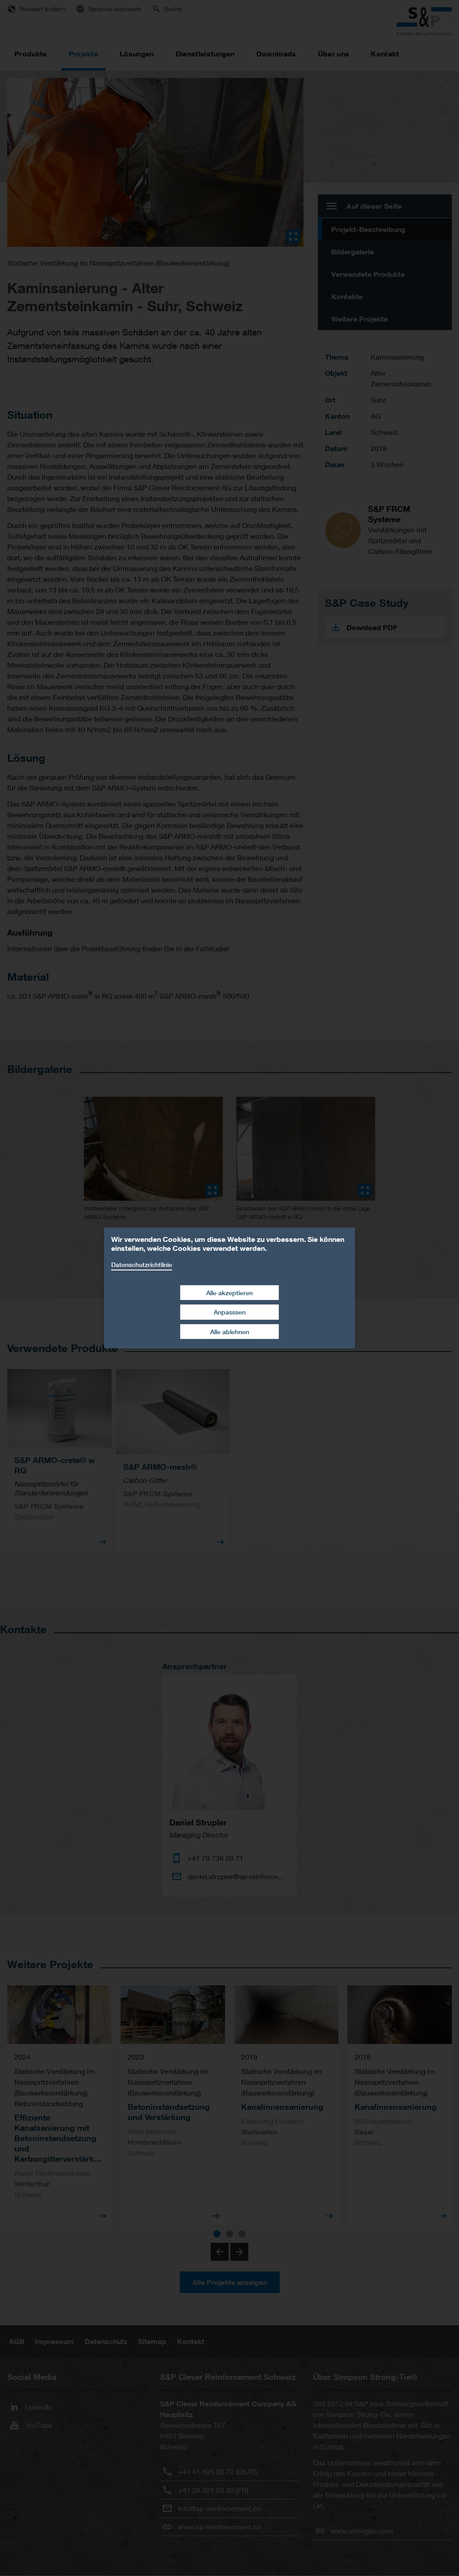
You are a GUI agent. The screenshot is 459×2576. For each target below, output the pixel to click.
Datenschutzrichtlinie (142, 1264)
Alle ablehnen (230, 1332)
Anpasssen (230, 1312)
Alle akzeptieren (229, 1292)
